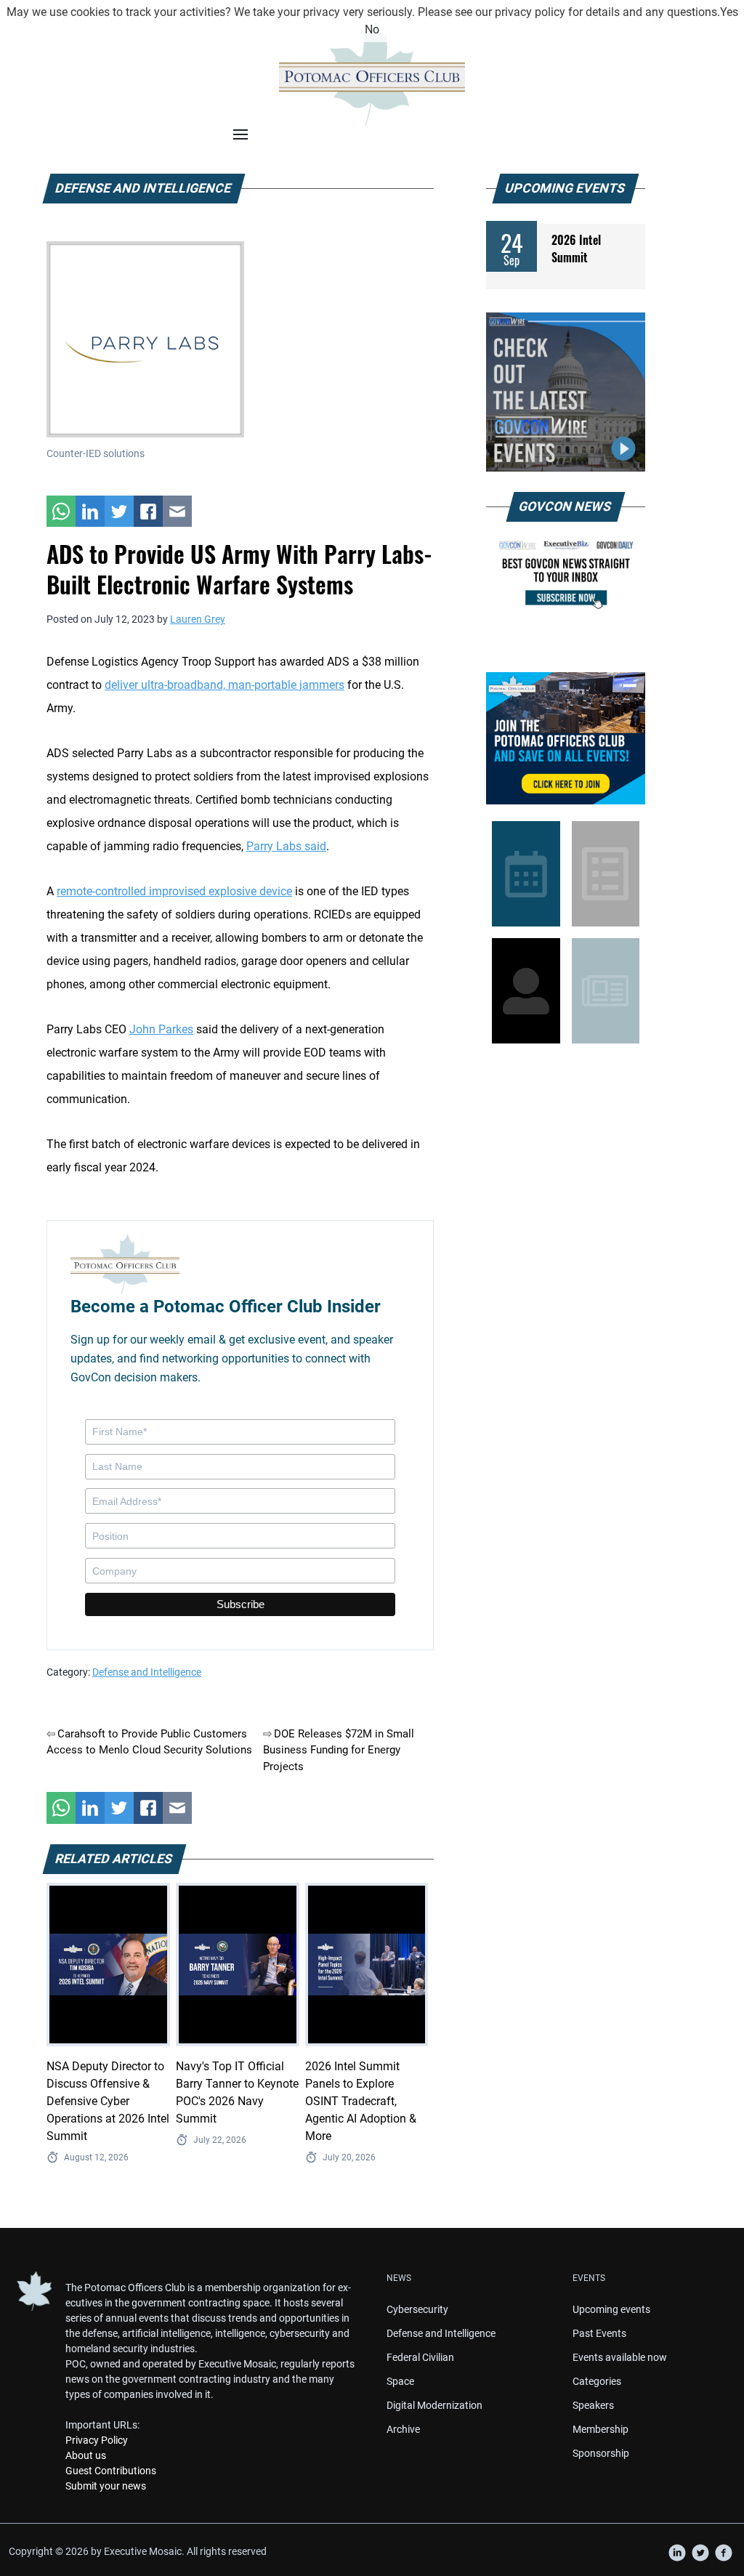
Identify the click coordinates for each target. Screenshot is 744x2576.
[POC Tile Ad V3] (566, 738)
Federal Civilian (420, 2357)
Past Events (599, 2333)
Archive (403, 2429)
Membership (601, 2429)
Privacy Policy (97, 2440)
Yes (729, 12)
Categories (597, 2381)
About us (86, 2455)
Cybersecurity (417, 2309)
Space (400, 2381)
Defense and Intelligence (147, 1672)
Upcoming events (611, 2309)
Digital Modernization (434, 2405)
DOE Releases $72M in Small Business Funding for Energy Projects (339, 1750)
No (372, 29)
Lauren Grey (198, 619)
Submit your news (106, 2486)
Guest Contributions (111, 2471)
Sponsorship (601, 2453)
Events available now (620, 2357)
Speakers (593, 2405)
